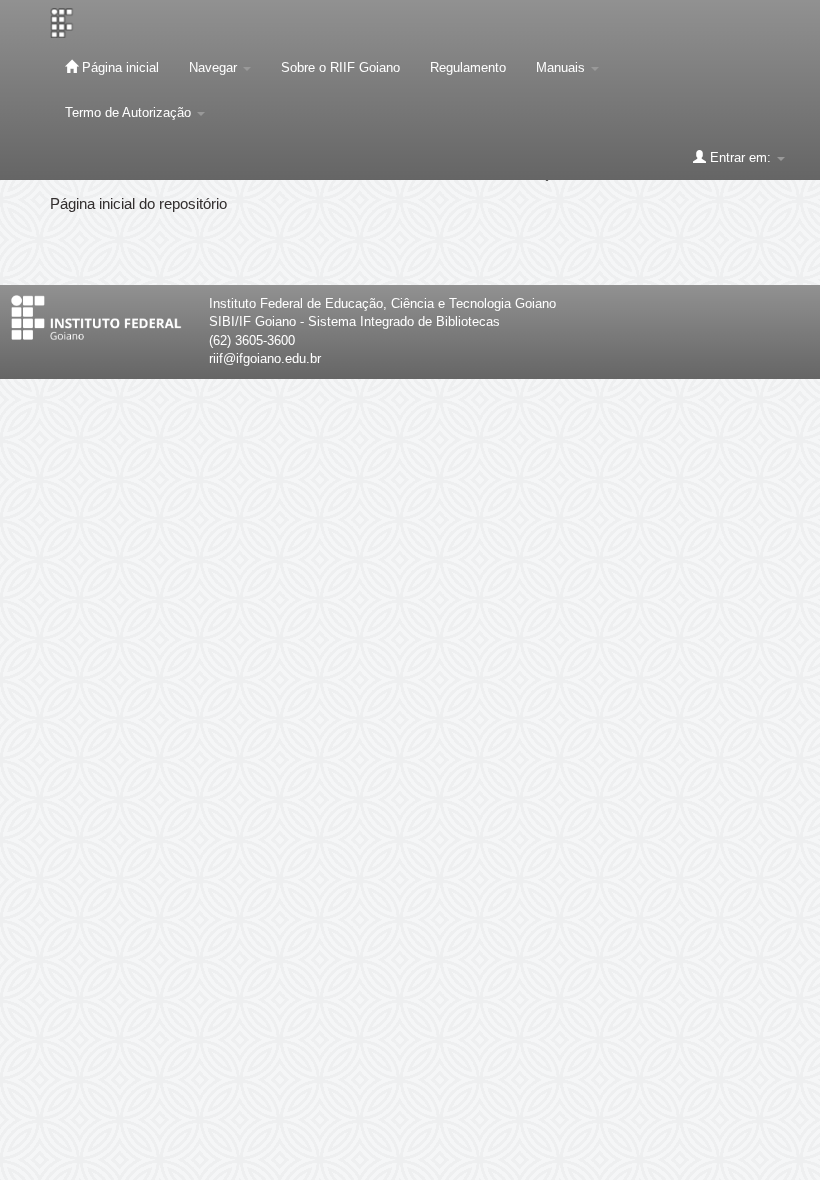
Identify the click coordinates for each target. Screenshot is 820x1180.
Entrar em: (740, 157)
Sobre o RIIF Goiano (340, 67)
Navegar (215, 67)
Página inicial (118, 67)
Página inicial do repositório (138, 203)
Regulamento (468, 67)
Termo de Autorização (130, 112)
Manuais (562, 67)
